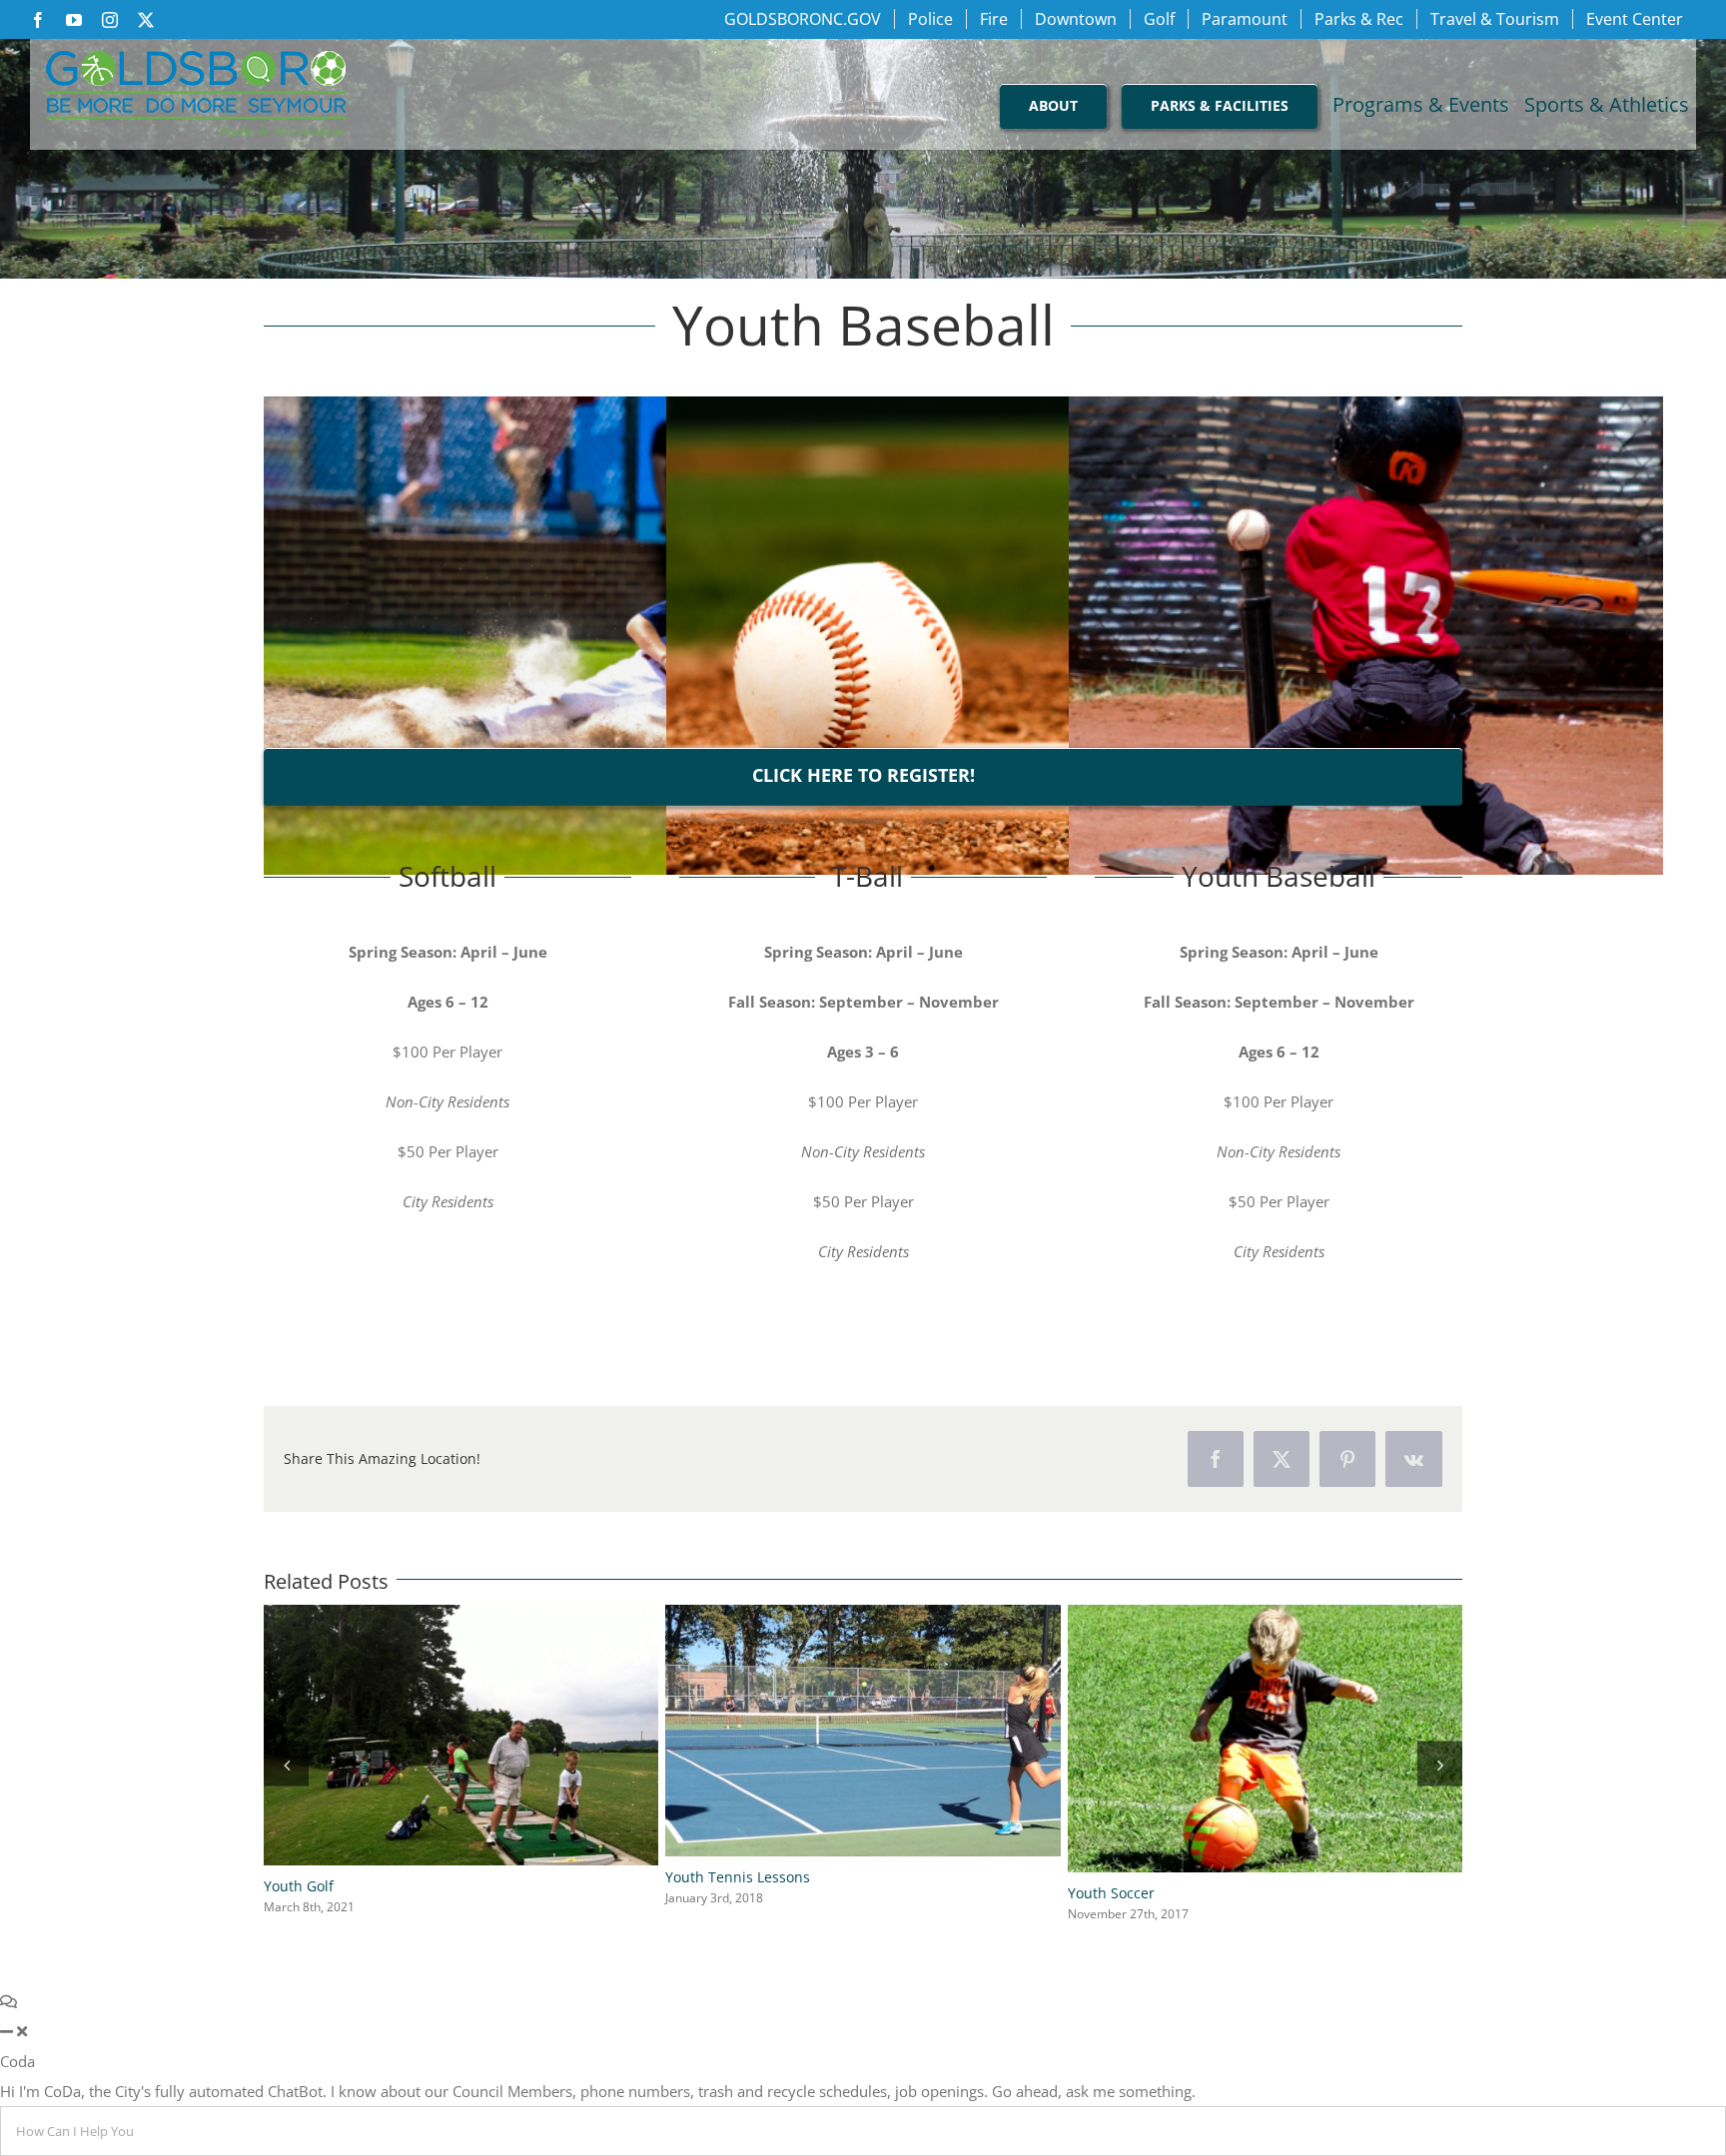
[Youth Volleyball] (1265, 1615)
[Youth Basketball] (461, 1615)
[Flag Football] (863, 1615)
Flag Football (707, 1888)
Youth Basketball (320, 1886)
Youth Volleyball (1121, 1887)
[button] (286, 1761)
